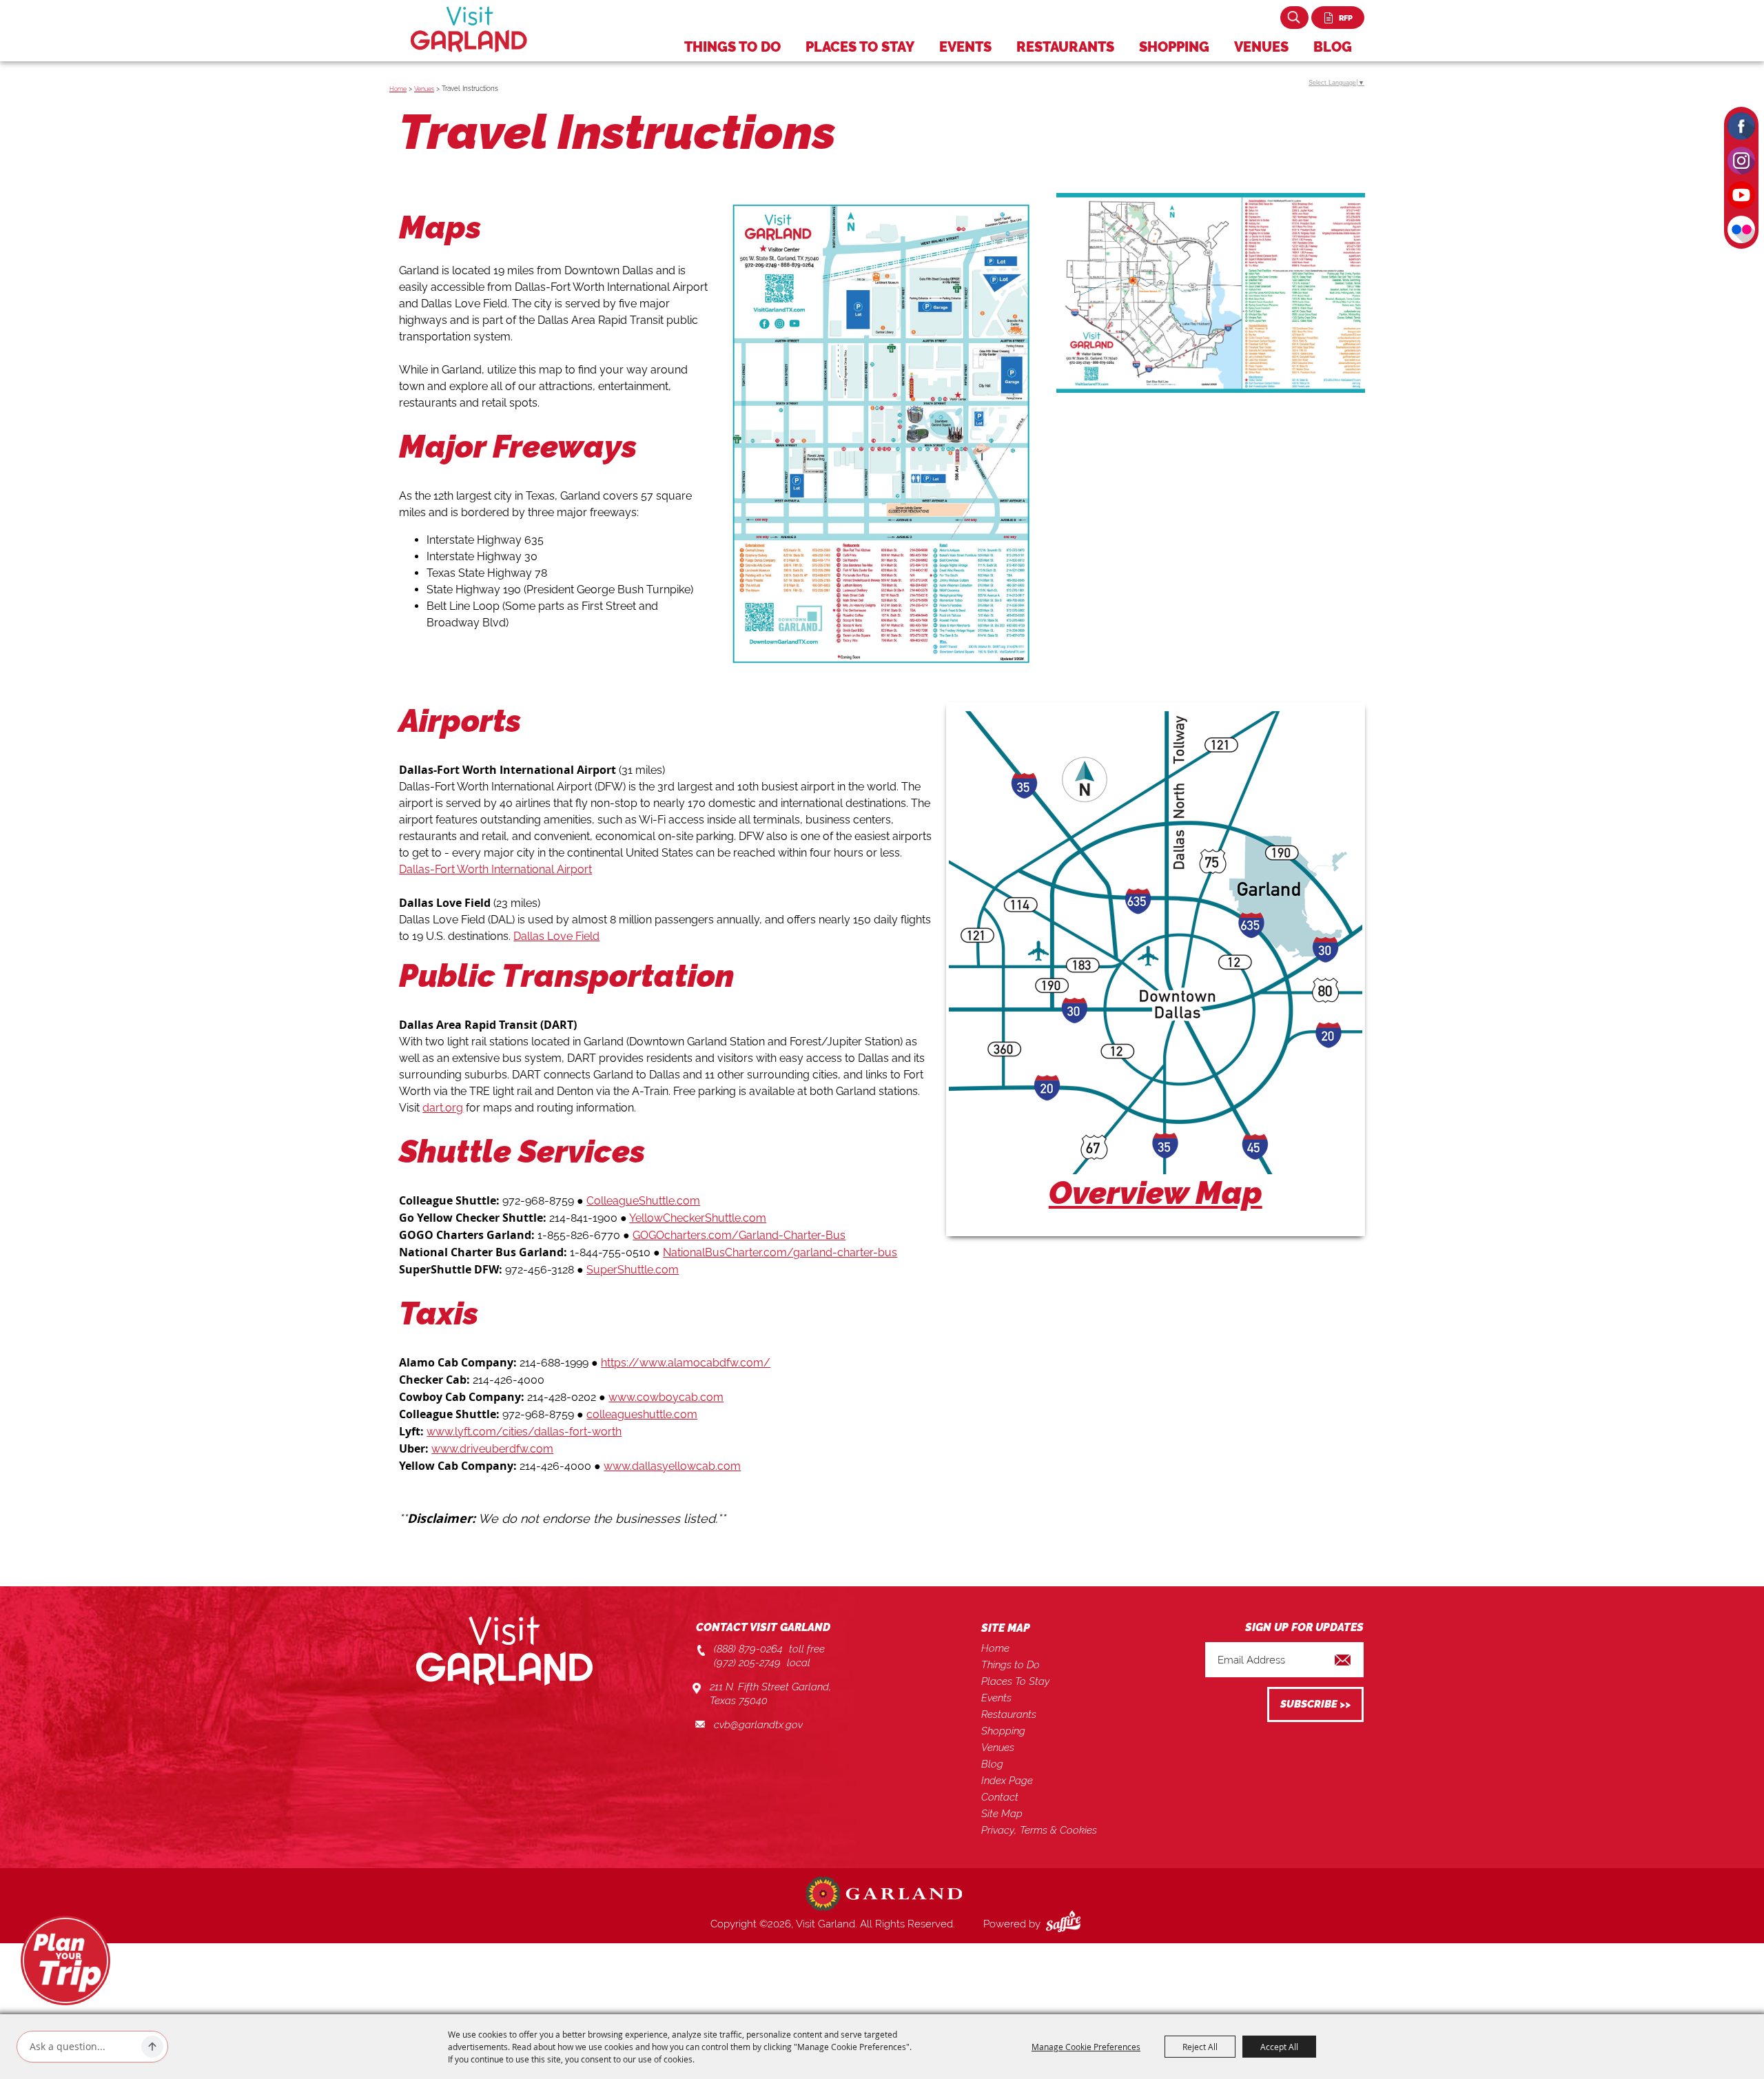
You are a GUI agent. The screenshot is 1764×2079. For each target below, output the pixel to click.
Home (398, 89)
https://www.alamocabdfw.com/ (686, 1363)
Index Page (1007, 1781)
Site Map (1002, 1814)
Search (1294, 18)
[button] (1156, 969)
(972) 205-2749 (747, 1663)
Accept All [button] (1279, 2047)
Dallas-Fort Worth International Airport (495, 869)
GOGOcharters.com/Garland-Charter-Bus (739, 1235)
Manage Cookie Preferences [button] (1086, 2047)
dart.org (443, 1108)
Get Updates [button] (1315, 1704)
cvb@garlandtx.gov (758, 1725)
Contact (1000, 1797)
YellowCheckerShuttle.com (698, 1218)
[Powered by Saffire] (1066, 1924)
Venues (1261, 47)
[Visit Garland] (469, 29)
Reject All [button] (1200, 2047)
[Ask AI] (152, 2047)
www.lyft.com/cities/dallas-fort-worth (524, 1432)
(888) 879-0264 (748, 1649)
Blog (1333, 47)
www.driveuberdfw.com (492, 1449)
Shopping (1174, 47)
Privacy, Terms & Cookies (1039, 1830)
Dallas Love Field (556, 936)
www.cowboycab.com (666, 1397)
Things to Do (732, 47)
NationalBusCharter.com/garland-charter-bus (780, 1252)
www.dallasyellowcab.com (672, 1466)
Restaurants (1065, 47)
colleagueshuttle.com (642, 1414)
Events (965, 47)
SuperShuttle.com (633, 1270)
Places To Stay (860, 47)
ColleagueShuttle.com (643, 1201)
